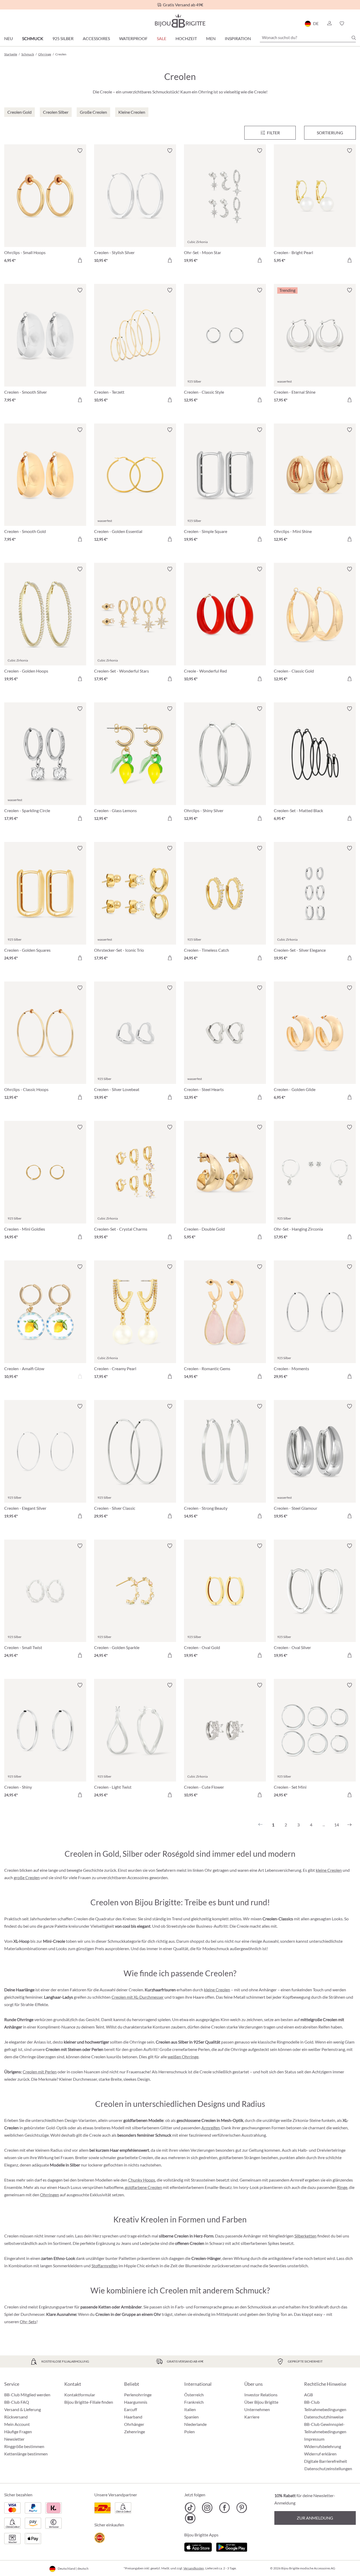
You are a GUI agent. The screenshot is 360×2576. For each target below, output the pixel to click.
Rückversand (16, 2417)
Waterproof (133, 38)
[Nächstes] (349, 1825)
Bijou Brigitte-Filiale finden (89, 2402)
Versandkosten (194, 2568)
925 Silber (63, 38)
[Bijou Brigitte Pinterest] (242, 2508)
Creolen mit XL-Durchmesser (138, 1997)
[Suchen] (354, 38)
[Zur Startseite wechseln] (180, 21)
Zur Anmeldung (315, 2518)
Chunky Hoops (142, 2180)
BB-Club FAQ (17, 2402)
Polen (189, 2432)
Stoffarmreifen (105, 2266)
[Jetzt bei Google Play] (232, 2547)
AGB (308, 2395)
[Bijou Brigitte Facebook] (224, 2508)
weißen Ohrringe (183, 2057)
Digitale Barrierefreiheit (326, 2461)
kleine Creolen (329, 1870)
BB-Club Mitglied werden (27, 2395)
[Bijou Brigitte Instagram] (207, 2508)
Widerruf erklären (320, 2454)
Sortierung (330, 133)
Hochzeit (186, 38)
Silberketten (305, 2236)
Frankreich (194, 2402)
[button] (329, 23)
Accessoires (96, 38)
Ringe (342, 2187)
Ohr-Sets (28, 2322)
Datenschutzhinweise (324, 2417)
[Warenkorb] (354, 23)
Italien (190, 2409)
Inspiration (238, 38)
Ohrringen (50, 2195)
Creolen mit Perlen (40, 2072)
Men (211, 38)
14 (337, 1825)
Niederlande (195, 2424)
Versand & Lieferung (23, 2409)
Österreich (194, 2395)
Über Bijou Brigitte (261, 2402)
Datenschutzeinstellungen (328, 2469)
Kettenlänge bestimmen (26, 2454)
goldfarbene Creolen (143, 2187)
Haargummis (136, 2402)
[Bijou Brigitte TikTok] (190, 2508)
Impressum (314, 2439)
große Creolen (27, 1877)
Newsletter (14, 2439)
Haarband (133, 2417)
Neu (9, 38)
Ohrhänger (134, 2424)
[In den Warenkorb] (80, 260)
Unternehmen (257, 2409)
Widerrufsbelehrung (323, 2446)
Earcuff (131, 2409)
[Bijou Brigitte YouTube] (190, 2518)
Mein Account (17, 2424)
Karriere (252, 2417)
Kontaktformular (80, 2395)
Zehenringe (135, 2432)
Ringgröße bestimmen (24, 2446)
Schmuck (33, 38)
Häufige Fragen (18, 2432)
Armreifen (211, 2128)
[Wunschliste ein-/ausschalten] (80, 151)
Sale (162, 38)
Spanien (191, 2417)
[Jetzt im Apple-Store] (198, 2547)
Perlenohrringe (138, 2395)
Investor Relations (261, 2395)
